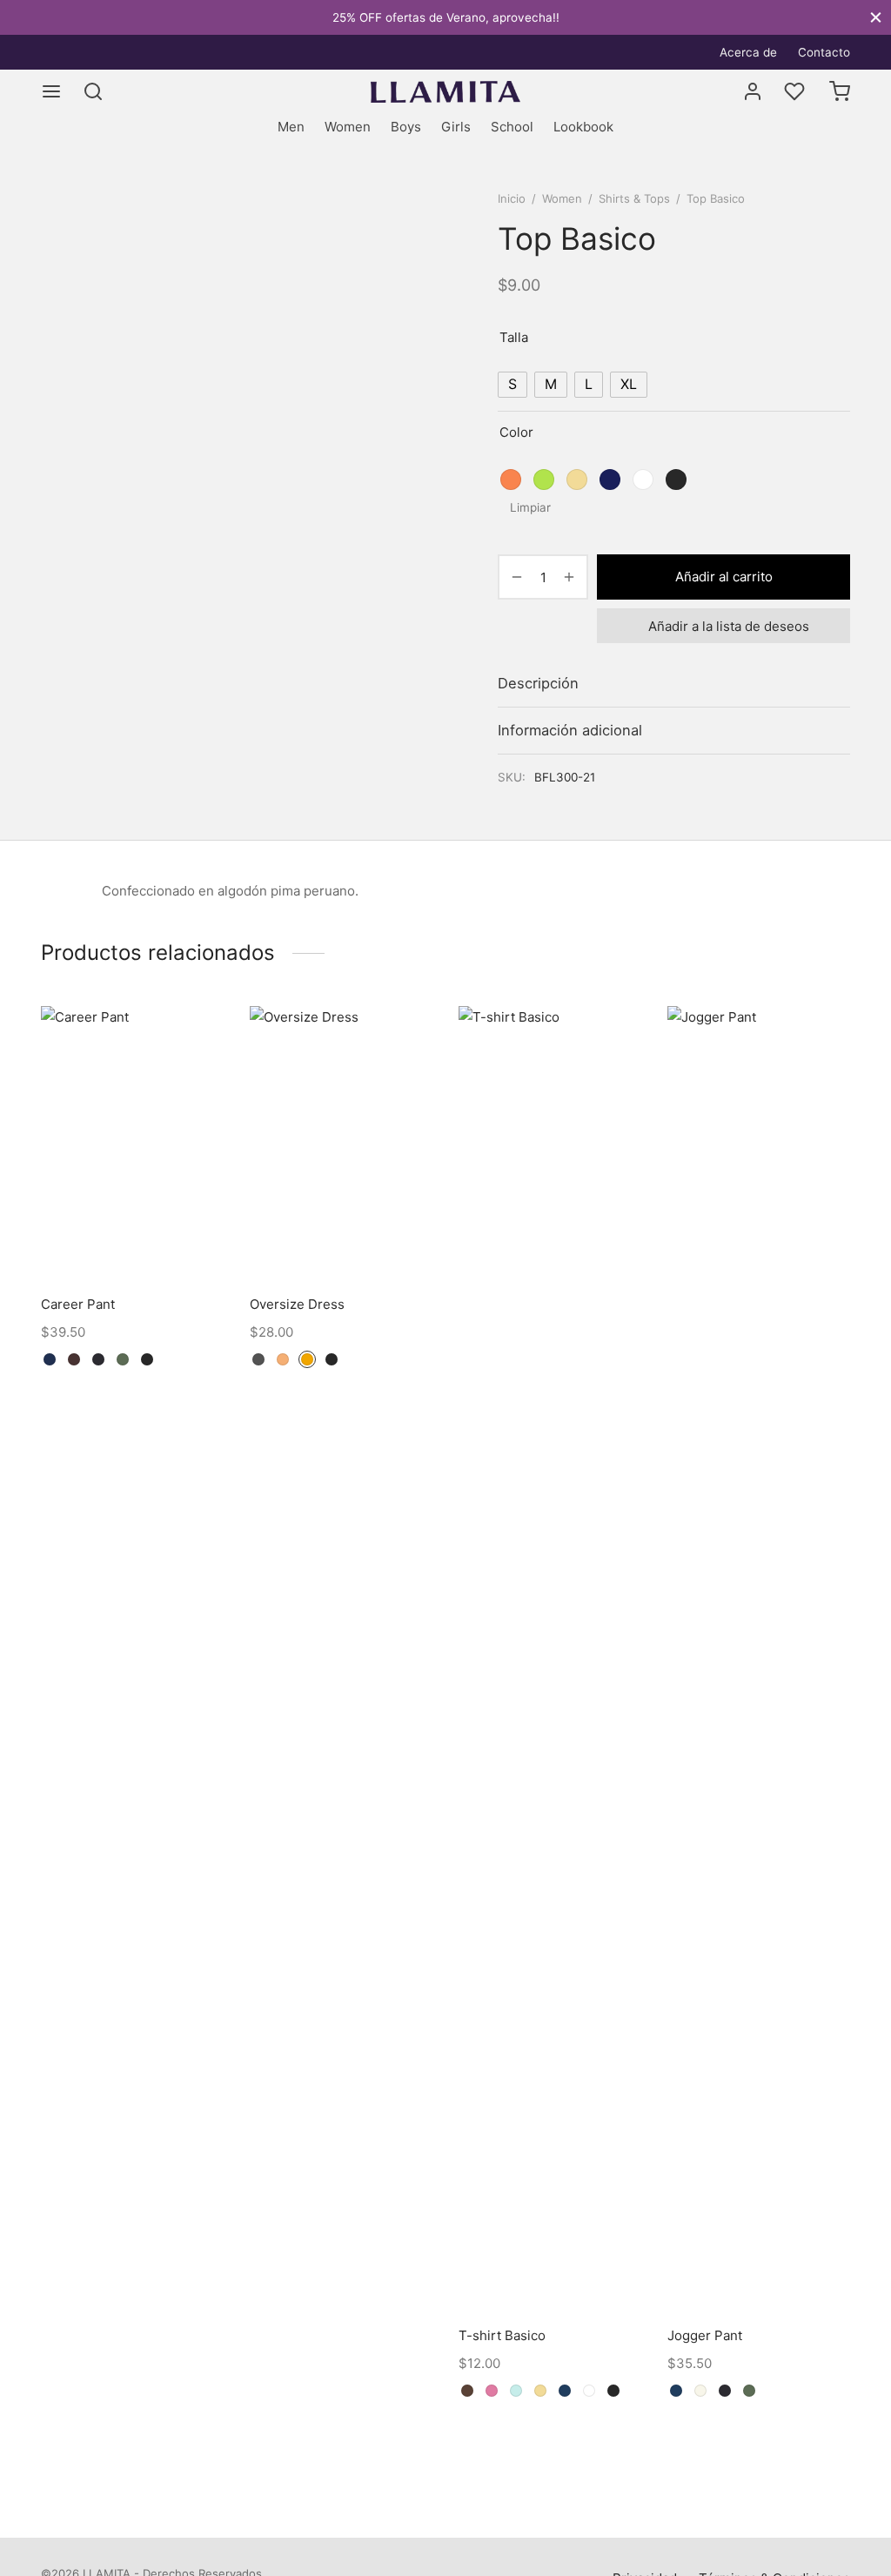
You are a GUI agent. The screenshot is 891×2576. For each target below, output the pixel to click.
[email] (89, 52)
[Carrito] (840, 91)
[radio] (512, 385)
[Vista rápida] (199, 1116)
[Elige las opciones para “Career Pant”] (199, 1076)
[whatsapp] (54, 52)
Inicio (512, 198)
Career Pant (78, 1304)
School (512, 127)
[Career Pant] (132, 1143)
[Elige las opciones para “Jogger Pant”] (826, 1127)
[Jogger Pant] (759, 1659)
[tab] (674, 684)
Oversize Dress (297, 1304)
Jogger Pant (705, 2335)
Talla (514, 337)
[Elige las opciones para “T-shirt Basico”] (617, 1127)
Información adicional (570, 730)
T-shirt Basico (502, 2335)
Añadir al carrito (724, 577)
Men (291, 127)
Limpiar (530, 507)
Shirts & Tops (634, 198)
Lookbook (583, 127)
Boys (406, 127)
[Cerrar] (876, 17)
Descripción (538, 683)
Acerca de (748, 52)
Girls (456, 127)
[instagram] (124, 52)
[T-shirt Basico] (550, 1659)
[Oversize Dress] (341, 1143)
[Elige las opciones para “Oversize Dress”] (408, 1076)
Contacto (824, 52)
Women (348, 127)
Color (516, 432)
